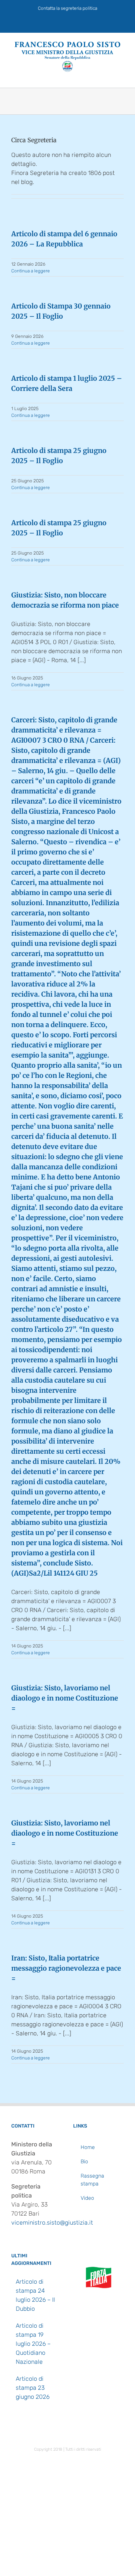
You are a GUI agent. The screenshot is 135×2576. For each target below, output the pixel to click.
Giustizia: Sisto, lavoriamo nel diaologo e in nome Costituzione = (65, 1698)
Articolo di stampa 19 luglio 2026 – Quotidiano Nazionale (33, 2344)
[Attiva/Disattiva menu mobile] (121, 76)
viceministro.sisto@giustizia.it (52, 2223)
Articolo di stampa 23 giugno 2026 (33, 2388)
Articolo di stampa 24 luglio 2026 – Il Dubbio (35, 2295)
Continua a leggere (31, 271)
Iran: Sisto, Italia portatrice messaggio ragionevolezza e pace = (66, 1968)
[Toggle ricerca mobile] (107, 76)
